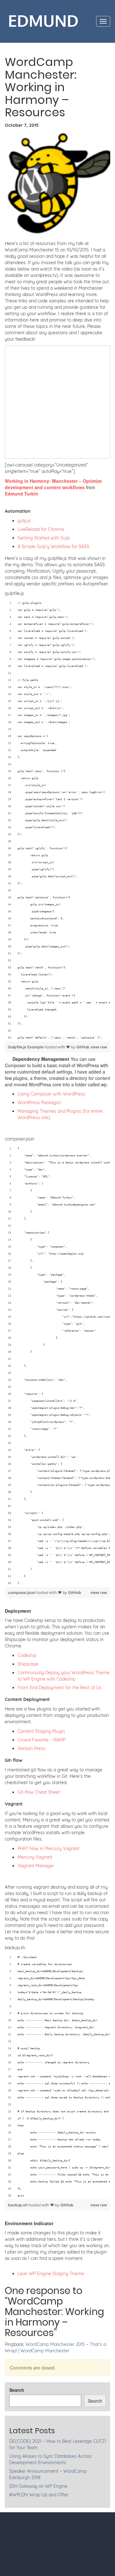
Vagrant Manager (36, 1866)
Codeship (27, 1655)
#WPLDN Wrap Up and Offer (39, 2495)
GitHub (83, 1047)
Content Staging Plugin (41, 1731)
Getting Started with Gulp (44, 538)
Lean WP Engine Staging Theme (51, 2274)
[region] (57, 821)
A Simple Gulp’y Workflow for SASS (53, 546)
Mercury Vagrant (35, 1857)
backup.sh (18, 2205)
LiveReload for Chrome (41, 529)
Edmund (43, 21)
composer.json (22, 1592)
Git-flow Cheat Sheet (39, 1792)
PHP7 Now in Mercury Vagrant (49, 1849)
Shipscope (28, 1664)
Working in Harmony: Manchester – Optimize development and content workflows (53, 484)
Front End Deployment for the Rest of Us (60, 1688)
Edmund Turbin (22, 494)
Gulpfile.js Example (26, 1047)
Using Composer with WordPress (51, 1094)
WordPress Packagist (39, 1103)
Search (17, 2390)
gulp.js (24, 521)
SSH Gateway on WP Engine (38, 2486)
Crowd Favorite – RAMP (42, 1740)
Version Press (31, 1748)
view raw (99, 1047)
